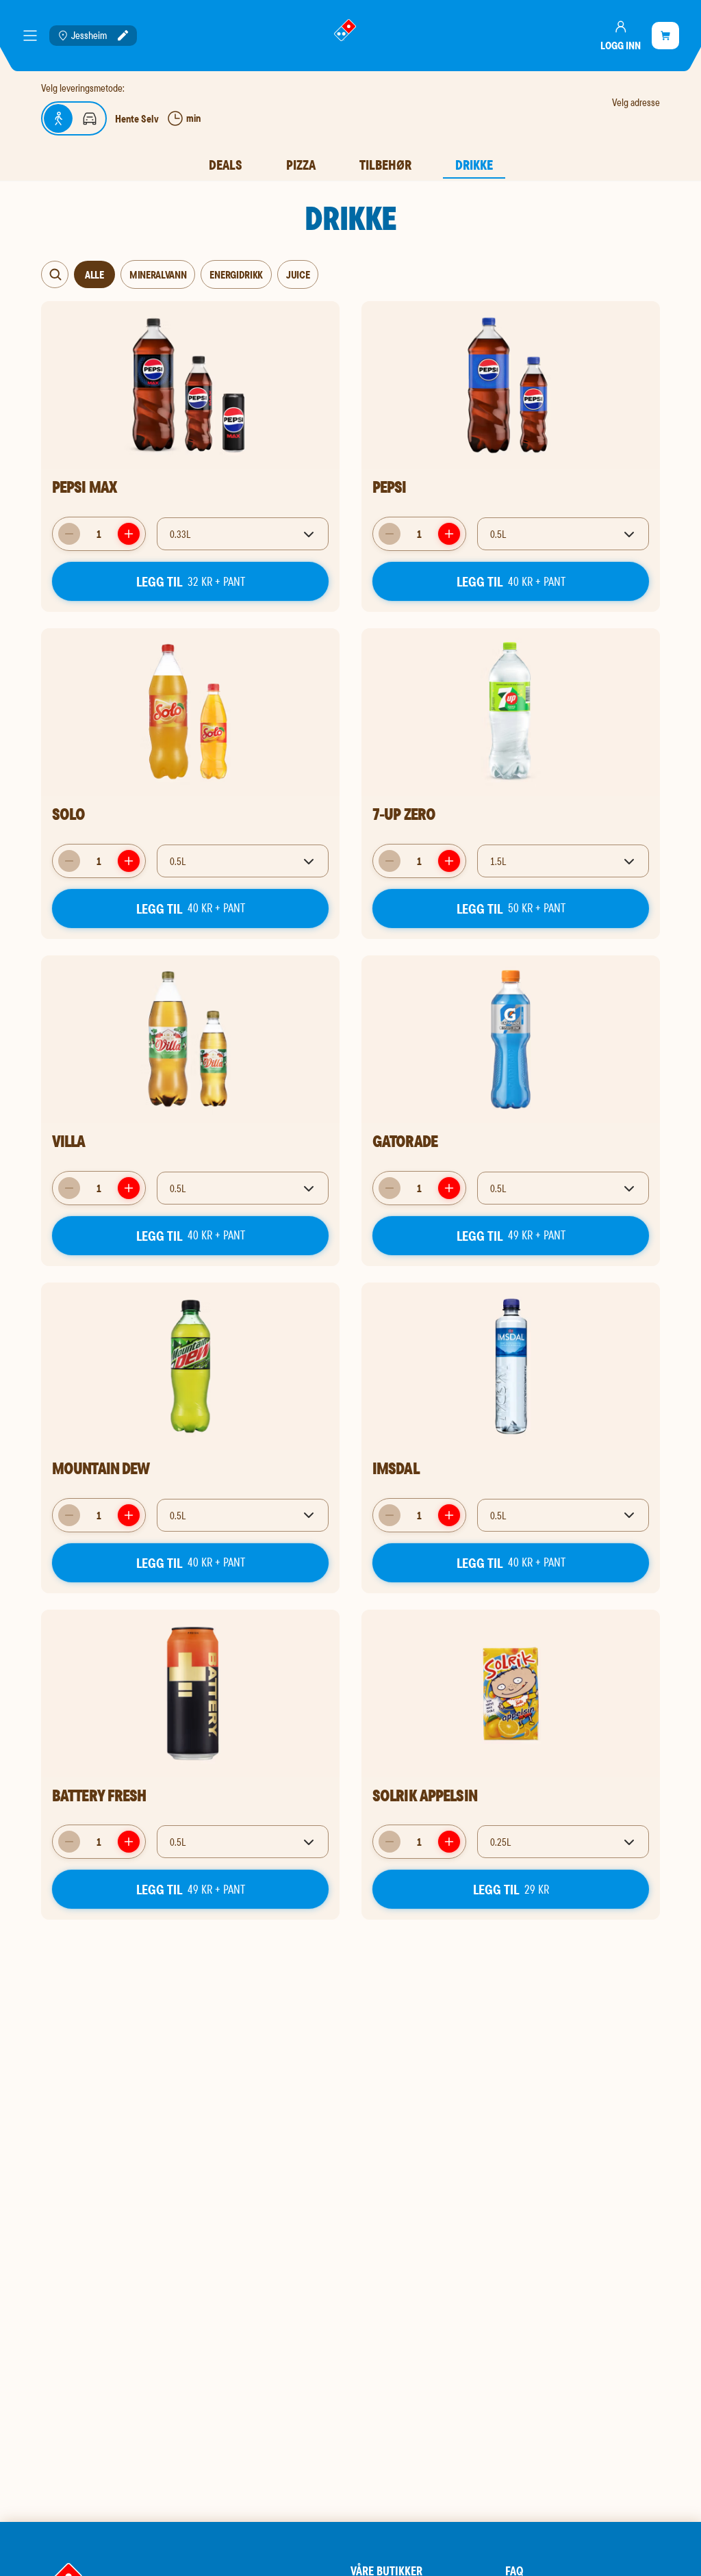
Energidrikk (236, 274)
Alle (95, 274)
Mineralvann (158, 274)
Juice (298, 274)
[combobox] (243, 534)
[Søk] (55, 274)
